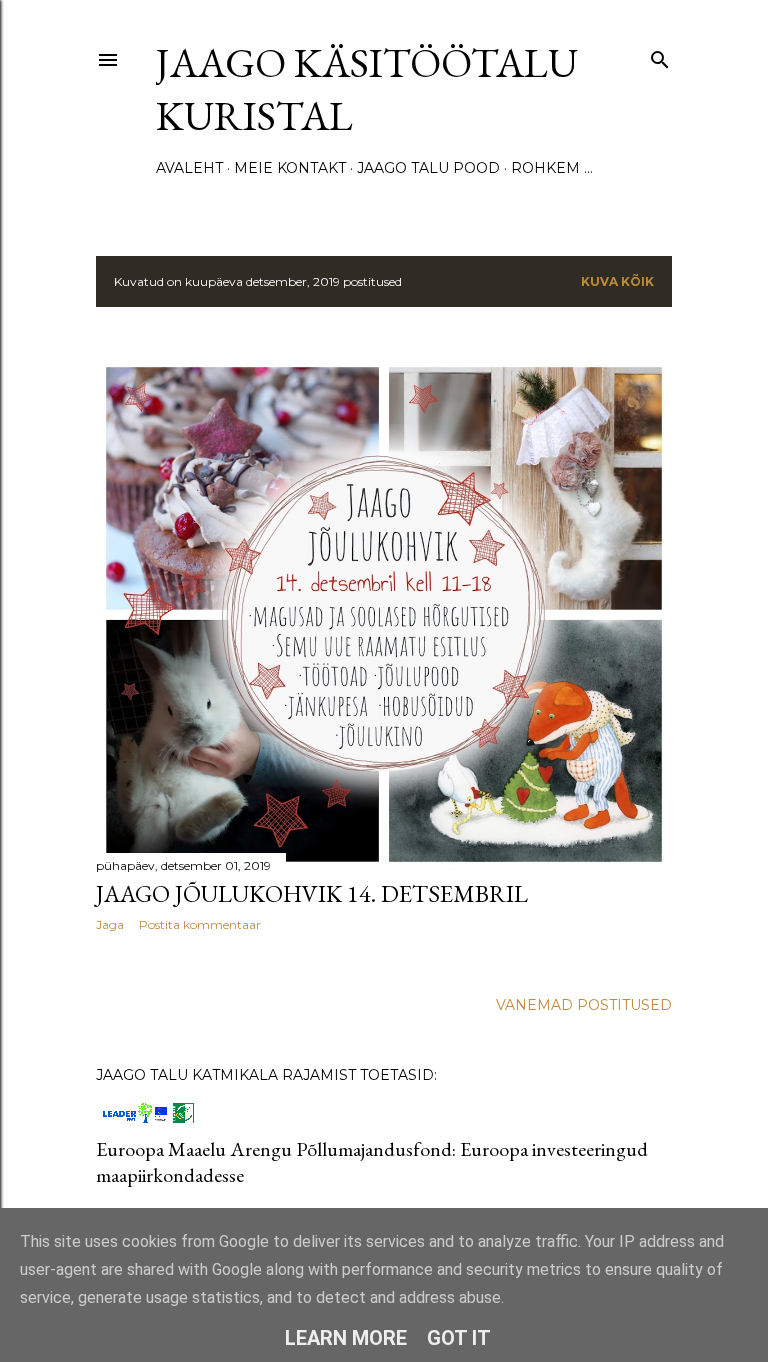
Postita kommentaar (200, 924)
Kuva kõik (617, 281)
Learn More (346, 1338)
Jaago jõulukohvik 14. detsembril (312, 893)
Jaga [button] (110, 924)
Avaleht (189, 168)
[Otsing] (660, 55)
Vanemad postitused (584, 1005)
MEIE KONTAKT (290, 168)
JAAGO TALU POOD (428, 168)
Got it (459, 1338)
